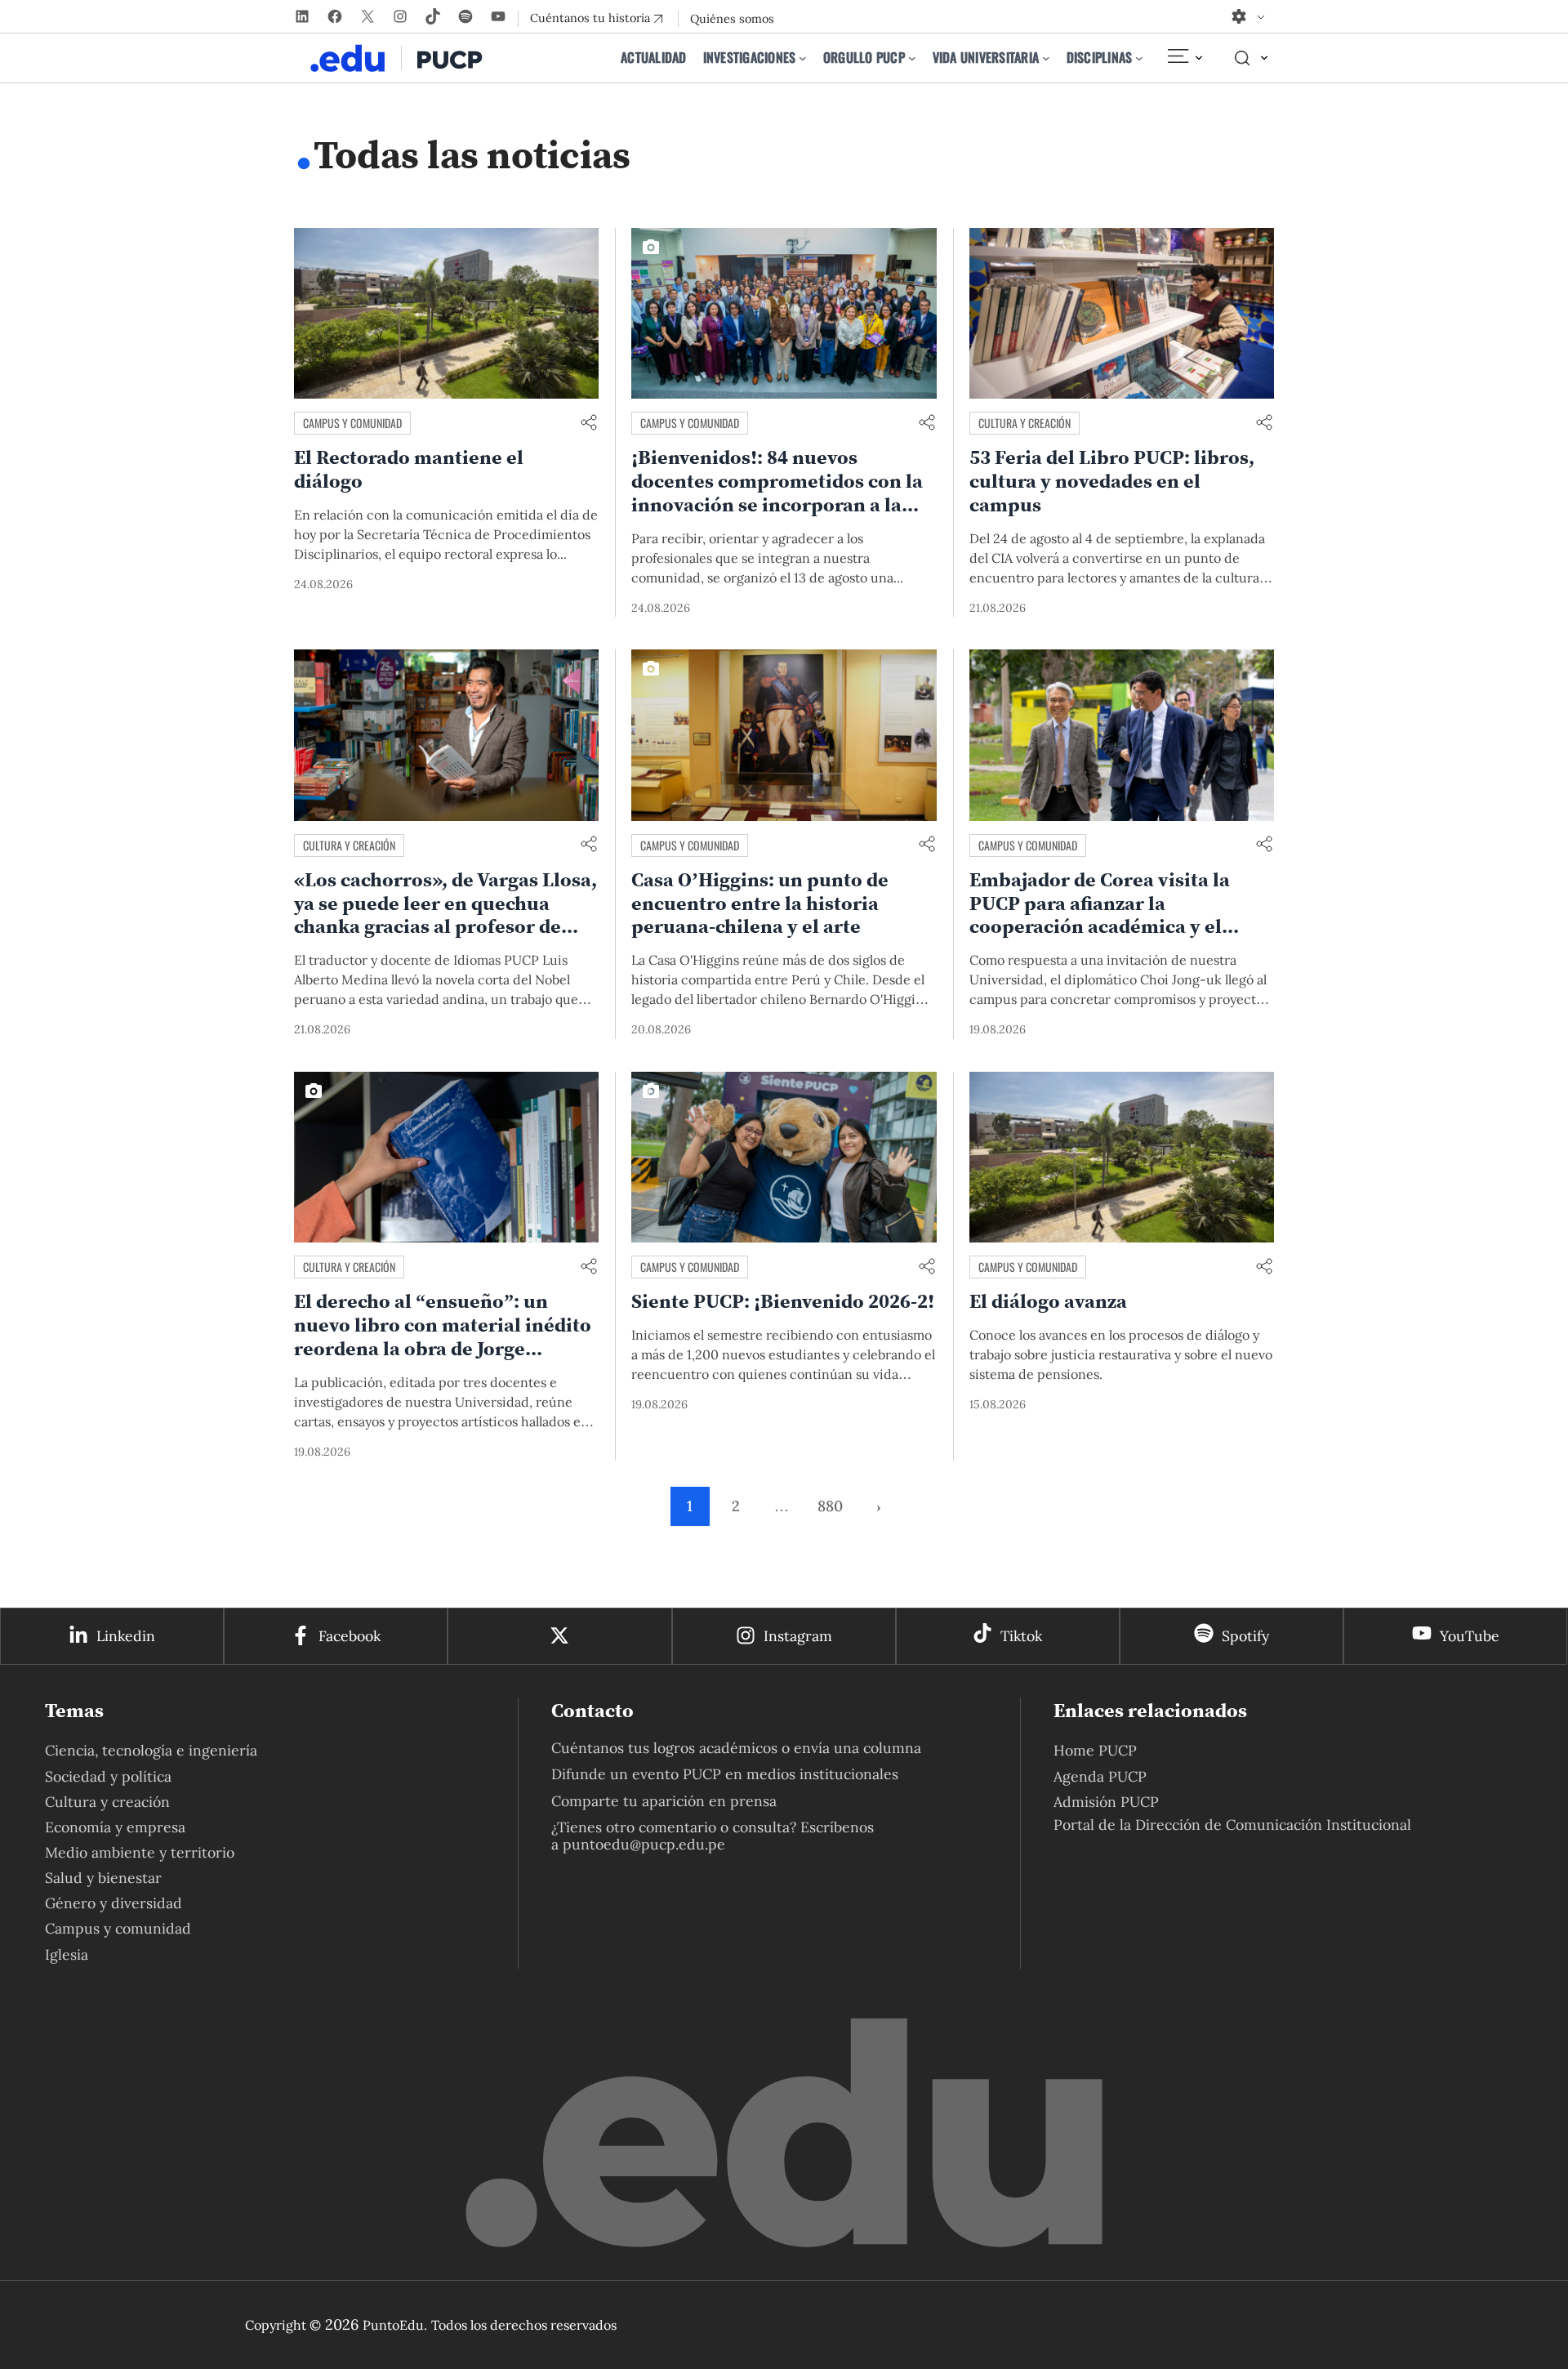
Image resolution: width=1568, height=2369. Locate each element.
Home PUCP (1095, 1750)
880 (830, 1506)
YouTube (1470, 1636)
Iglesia (67, 1954)
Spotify (1245, 1636)
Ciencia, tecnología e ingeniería (151, 1750)
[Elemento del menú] (1184, 58)
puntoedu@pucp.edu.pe (644, 1844)
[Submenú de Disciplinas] (1139, 58)
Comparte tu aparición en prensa (664, 1801)
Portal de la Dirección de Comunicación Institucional (1232, 1825)
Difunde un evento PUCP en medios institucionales (725, 1774)
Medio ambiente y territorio (140, 1852)
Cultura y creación (1025, 423)
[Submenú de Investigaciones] (803, 58)
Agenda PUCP (1100, 1776)
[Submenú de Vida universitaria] (1046, 58)
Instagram (798, 1636)
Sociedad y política (108, 1776)
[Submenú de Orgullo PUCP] (912, 58)
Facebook (350, 1636)
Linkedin (126, 1636)
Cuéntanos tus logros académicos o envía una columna (736, 1748)
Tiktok (1021, 1636)
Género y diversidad (114, 1903)
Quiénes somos (732, 19)
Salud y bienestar (103, 1878)
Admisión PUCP (1106, 1802)
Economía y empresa (115, 1827)
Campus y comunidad (352, 423)
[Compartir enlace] (589, 424)
